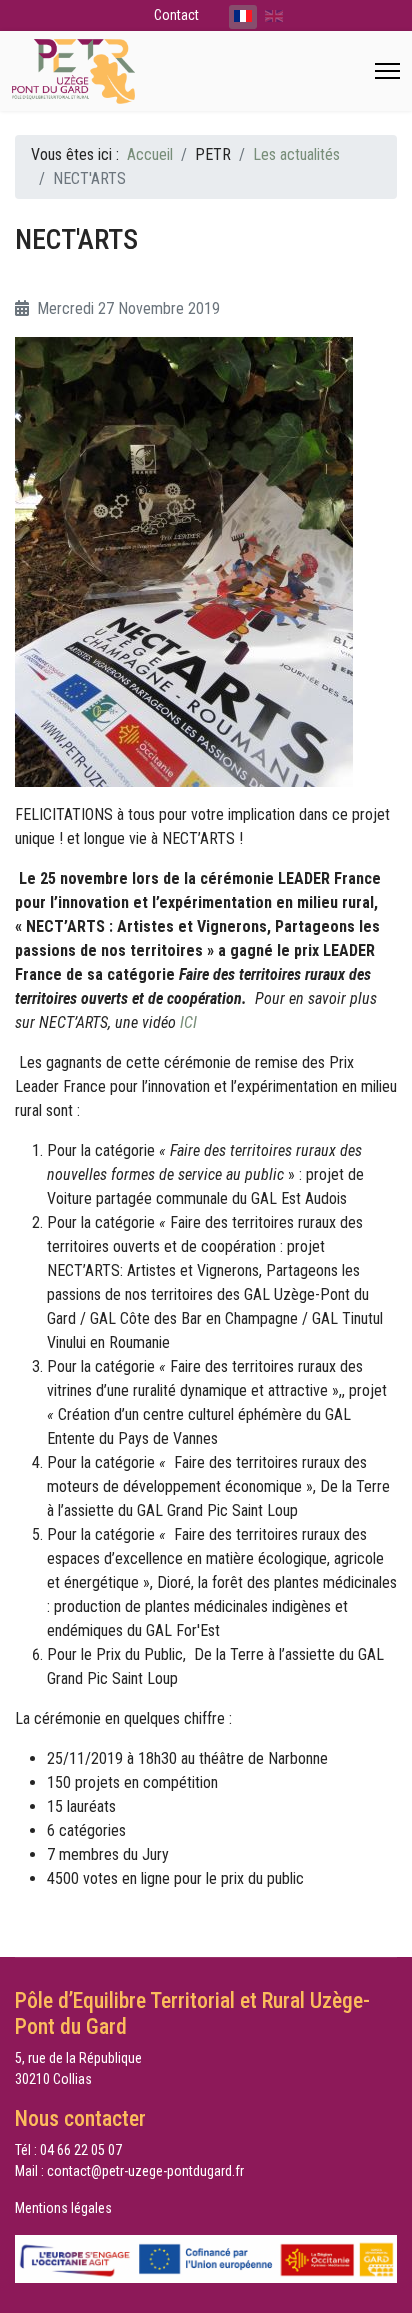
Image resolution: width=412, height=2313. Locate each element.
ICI (188, 1022)
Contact (176, 15)
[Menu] (387, 71)
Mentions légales (63, 2208)
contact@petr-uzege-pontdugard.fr (145, 2171)
